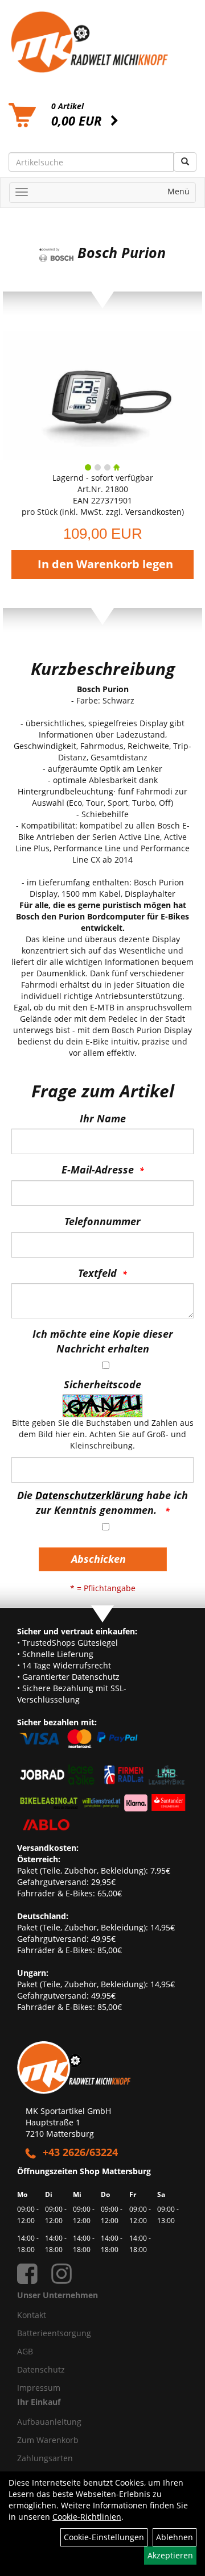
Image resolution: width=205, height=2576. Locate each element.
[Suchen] (185, 162)
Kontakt (32, 2315)
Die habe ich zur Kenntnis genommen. (102, 1503)
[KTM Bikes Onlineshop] (102, 42)
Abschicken (99, 1559)
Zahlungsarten (45, 2458)
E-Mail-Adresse (98, 1170)
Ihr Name (103, 1118)
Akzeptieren (170, 2555)
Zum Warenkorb (48, 2440)
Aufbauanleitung (49, 2422)
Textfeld (97, 1273)
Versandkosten (153, 512)
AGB (25, 2351)
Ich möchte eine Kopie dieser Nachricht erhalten (103, 1341)
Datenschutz (41, 2369)
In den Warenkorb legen (105, 564)
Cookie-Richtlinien (87, 2517)
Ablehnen (175, 2537)
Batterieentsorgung (54, 2333)
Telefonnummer (102, 1221)
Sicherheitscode (102, 1384)
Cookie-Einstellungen (104, 2537)
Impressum (39, 2388)
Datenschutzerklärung (89, 1495)
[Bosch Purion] (102, 395)
